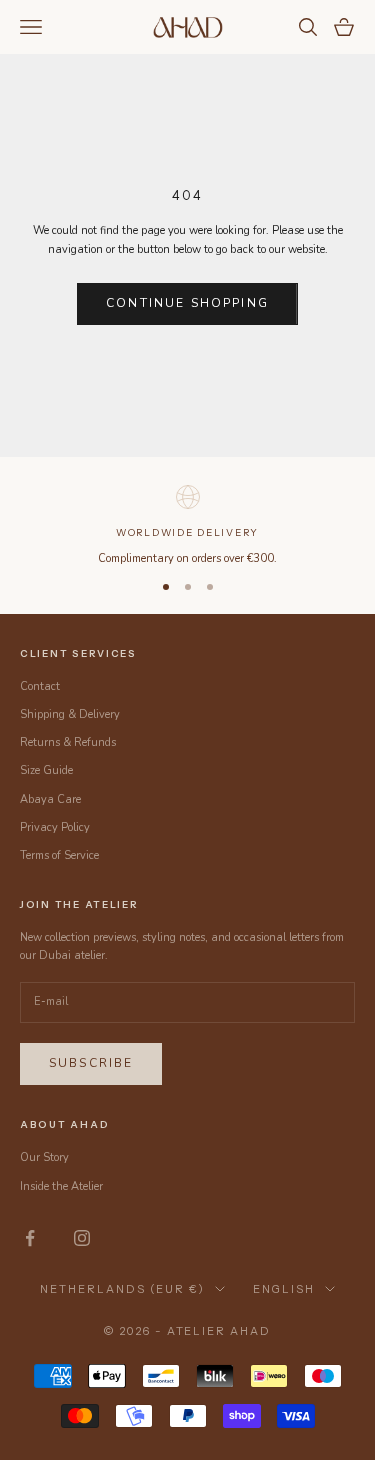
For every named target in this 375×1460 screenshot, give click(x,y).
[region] (187, 524)
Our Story (44, 1157)
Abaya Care (50, 799)
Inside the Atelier (61, 1186)
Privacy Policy (55, 827)
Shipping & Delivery (70, 714)
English (284, 1289)
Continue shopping (187, 303)
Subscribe (91, 1063)
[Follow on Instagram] (82, 1238)
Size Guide (46, 770)
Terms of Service (59, 855)
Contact (40, 686)
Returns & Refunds (68, 742)
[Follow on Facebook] (30, 1238)
